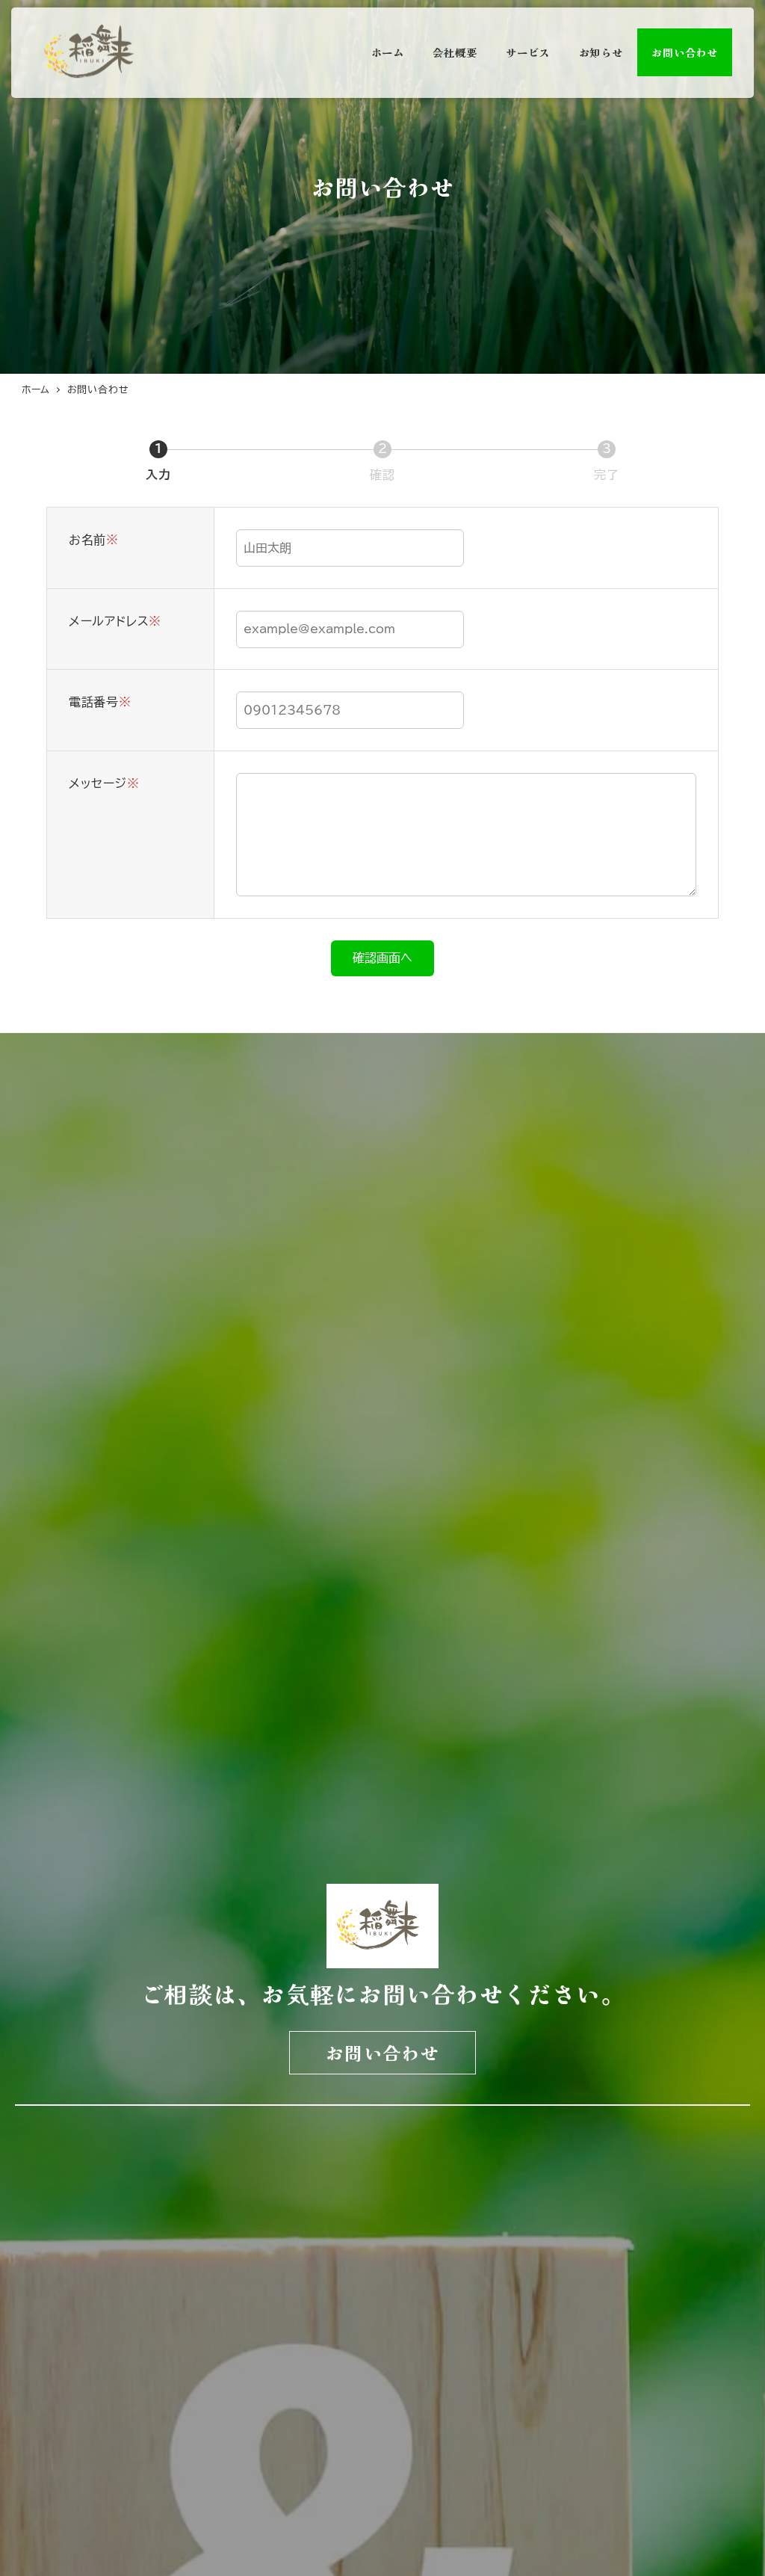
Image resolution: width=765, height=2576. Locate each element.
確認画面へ (382, 958)
